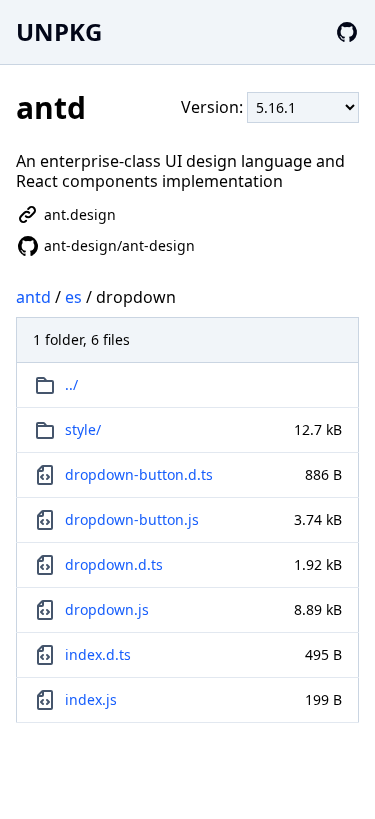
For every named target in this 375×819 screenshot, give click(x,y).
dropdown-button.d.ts (139, 474)
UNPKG (59, 31)
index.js (91, 699)
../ (71, 384)
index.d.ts (98, 654)
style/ (83, 429)
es (73, 297)
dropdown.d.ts (114, 564)
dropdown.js (107, 609)
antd (33, 297)
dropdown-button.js (132, 519)
